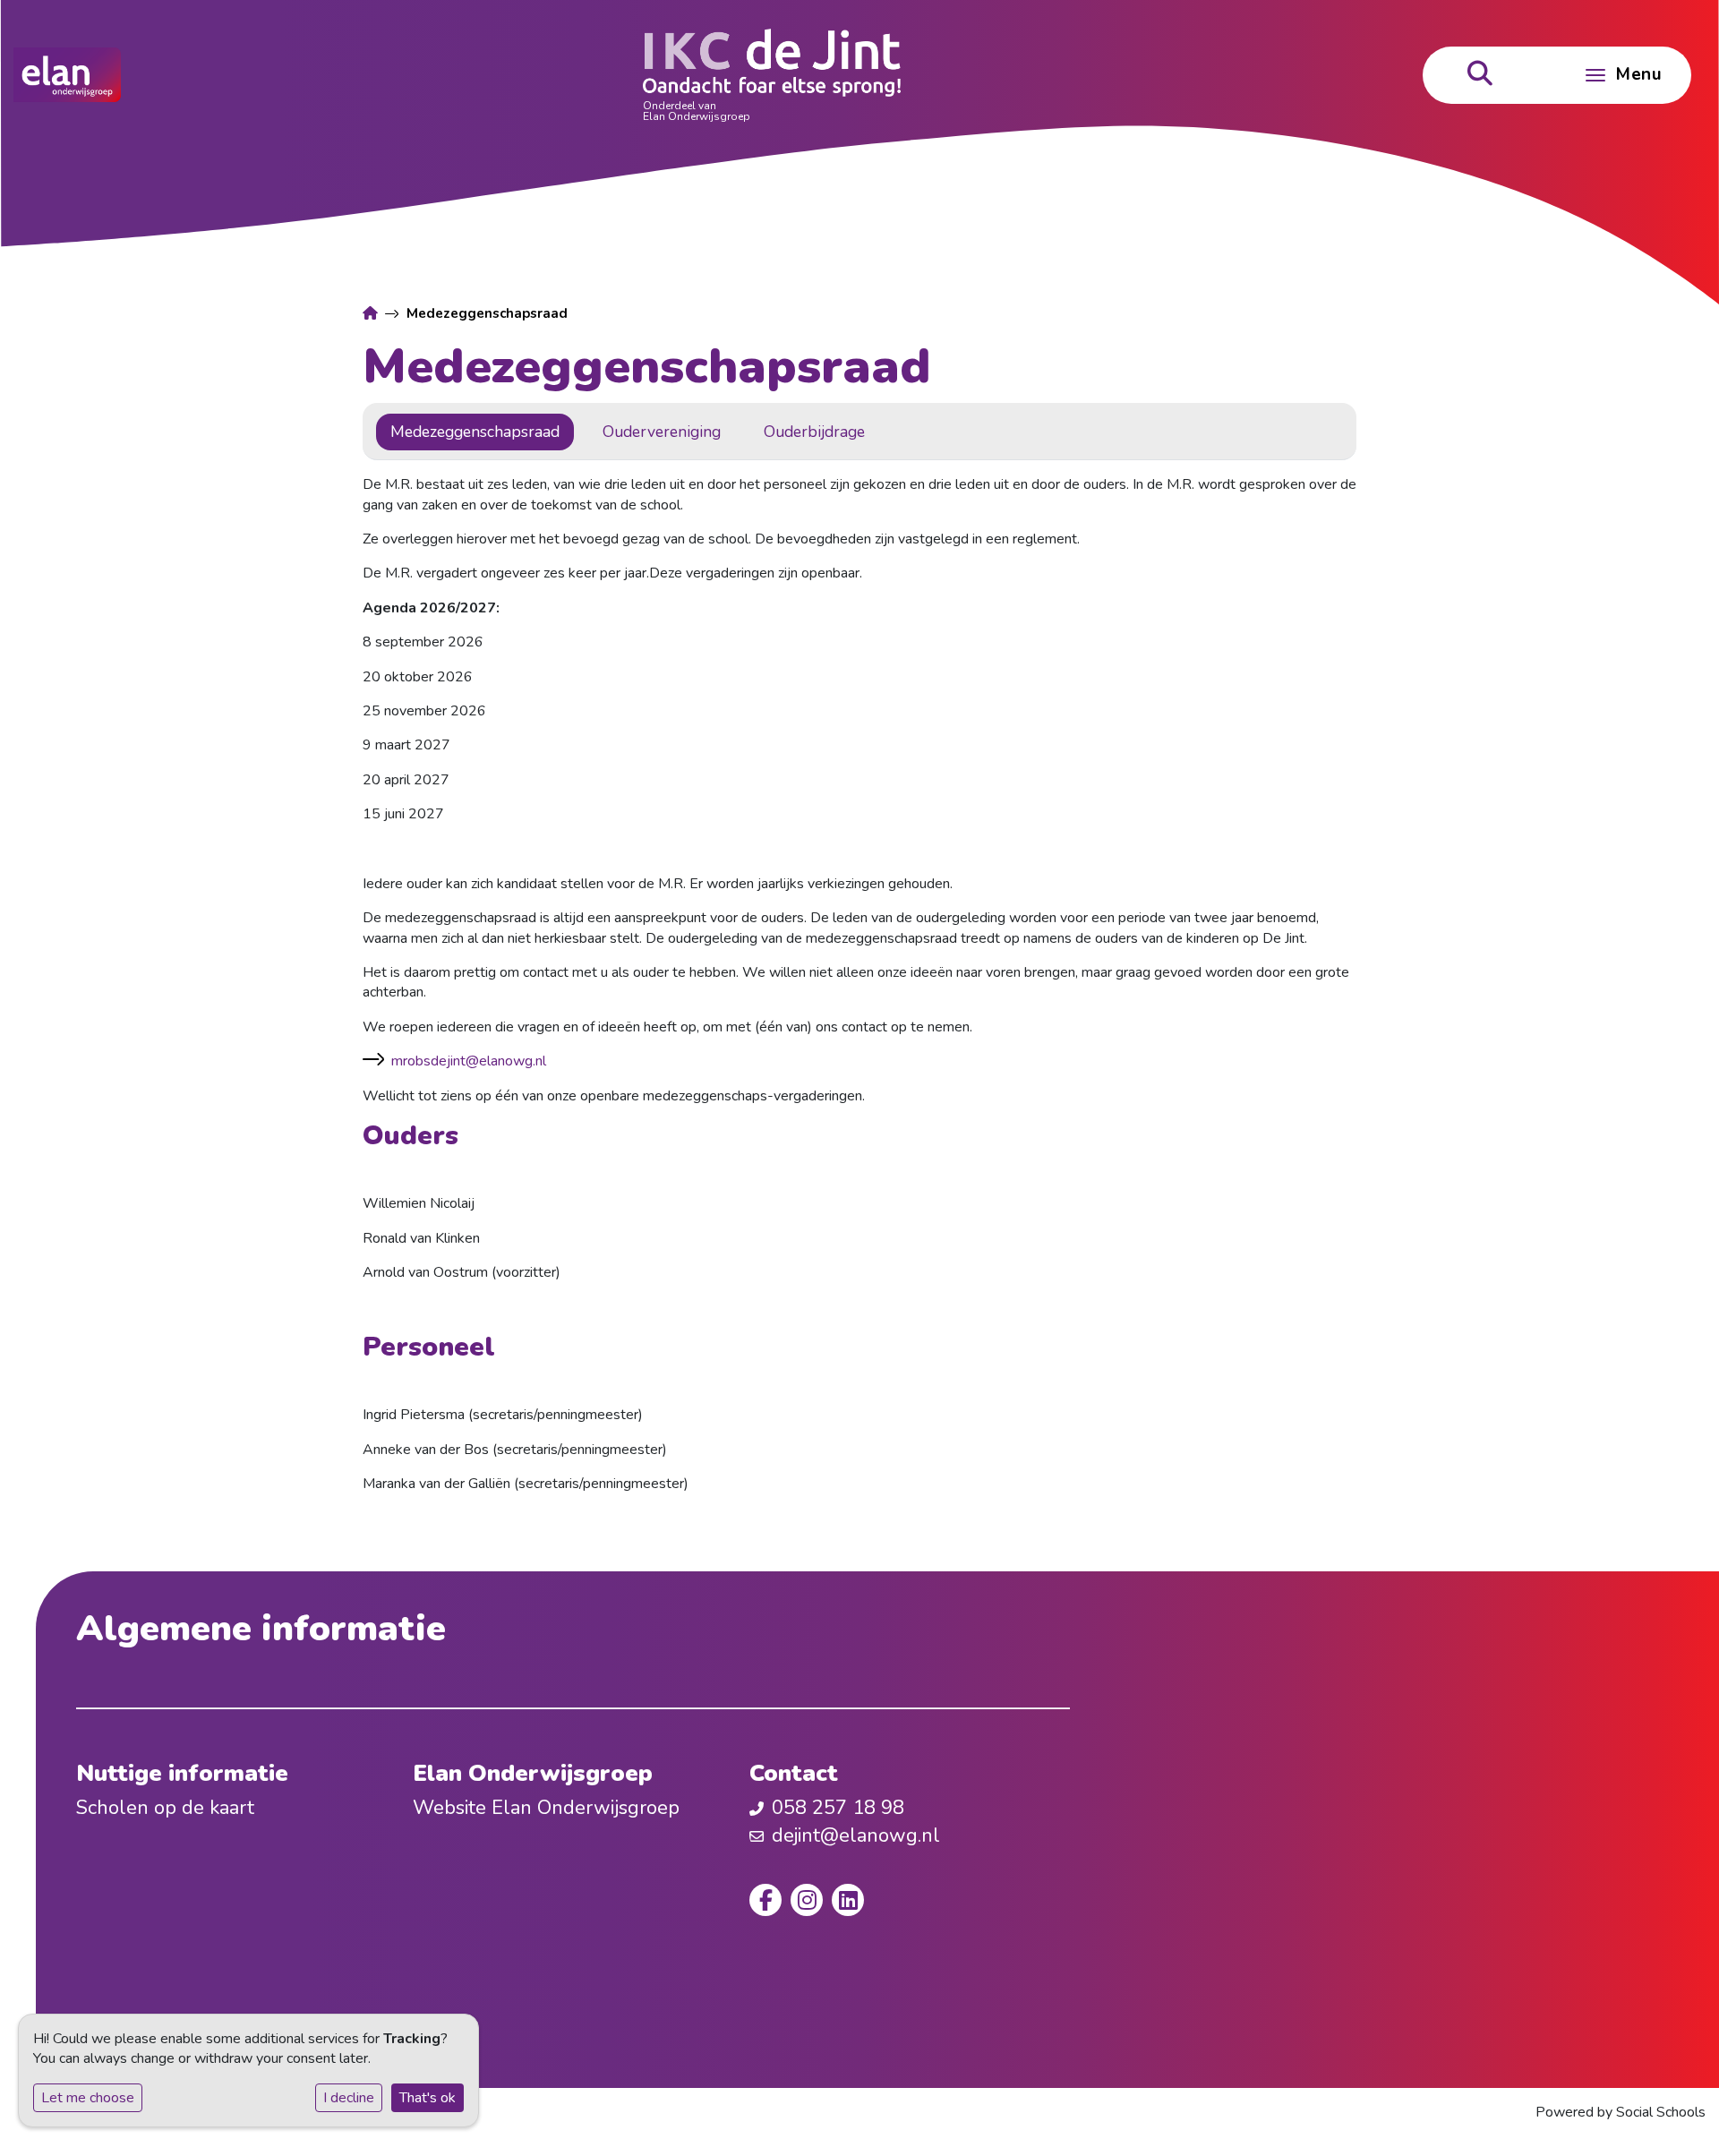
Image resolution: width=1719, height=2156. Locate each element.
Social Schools (1661, 2112)
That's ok (428, 2098)
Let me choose (88, 2098)
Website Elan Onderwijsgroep (546, 1808)
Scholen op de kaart (165, 1808)
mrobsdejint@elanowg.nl (469, 1061)
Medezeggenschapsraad (475, 432)
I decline (349, 2098)
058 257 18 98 (838, 1808)
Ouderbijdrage (814, 432)
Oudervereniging (662, 432)
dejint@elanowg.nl (856, 1835)
